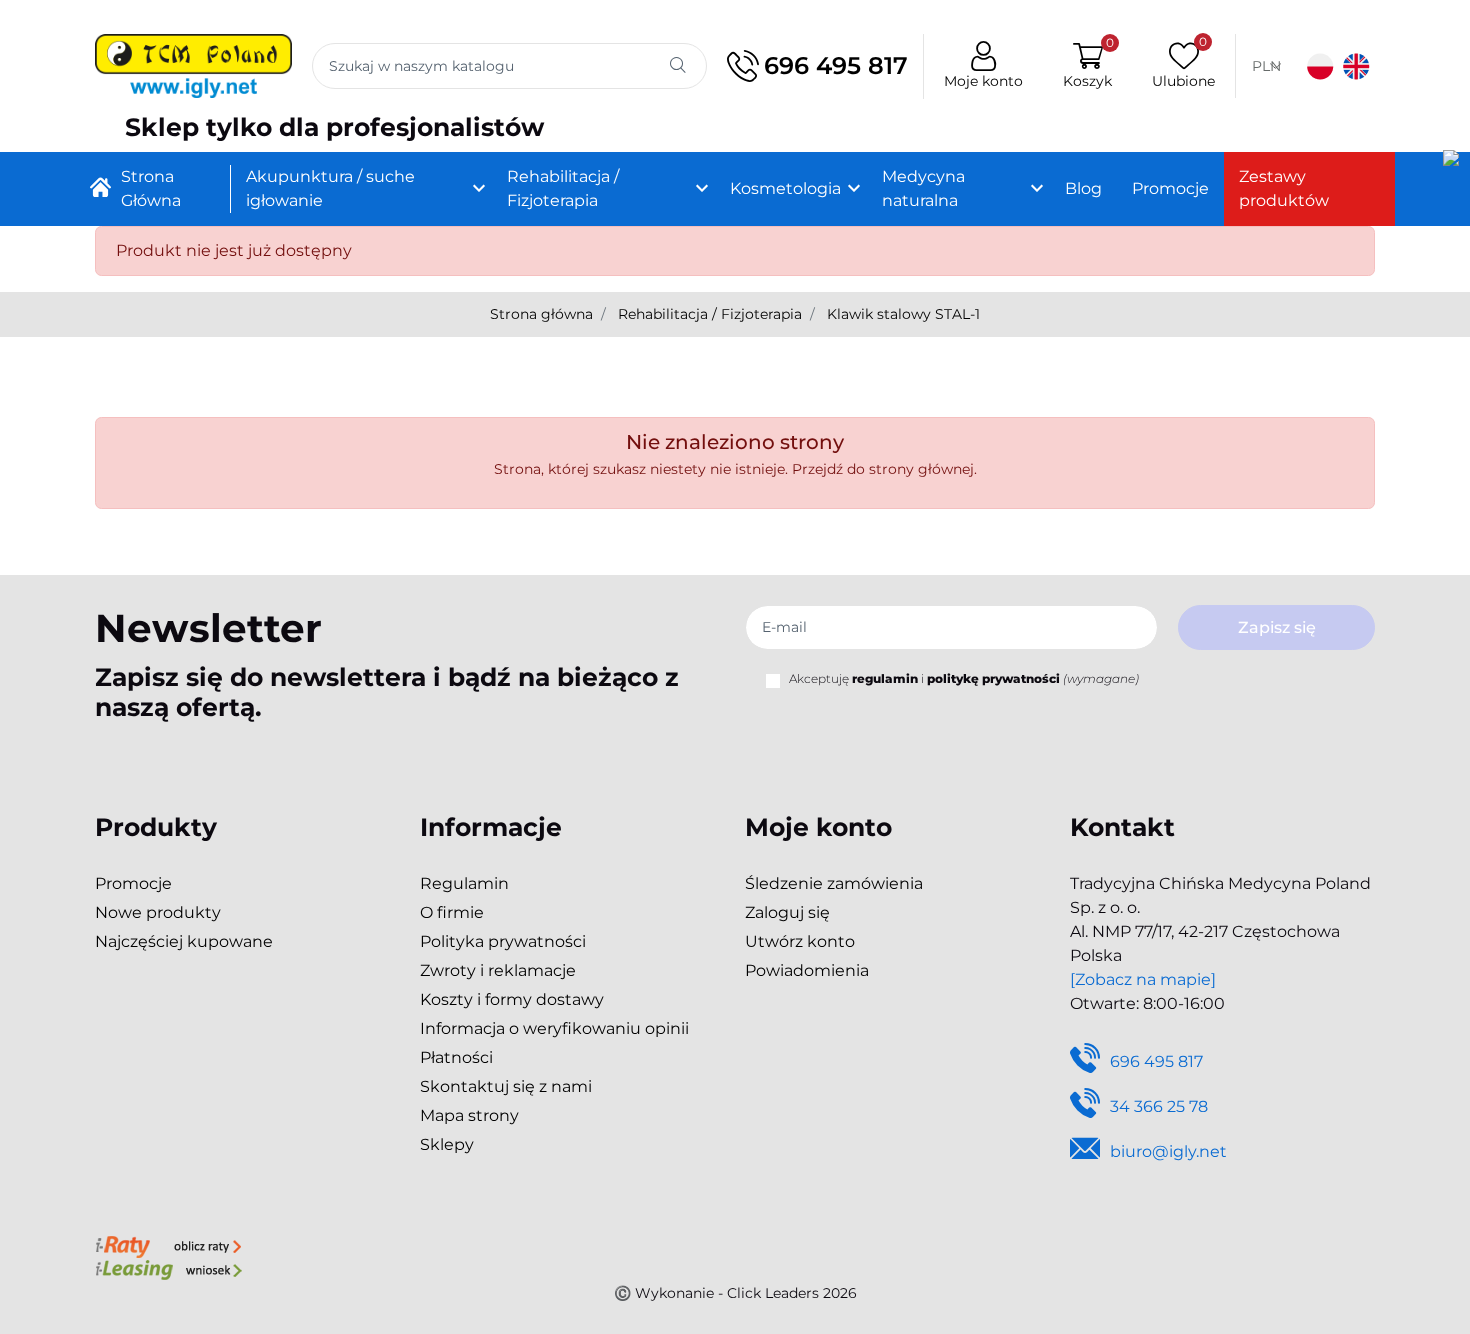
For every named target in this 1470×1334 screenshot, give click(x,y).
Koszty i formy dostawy (512, 999)
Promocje (133, 883)
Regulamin (464, 883)
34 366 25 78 (1159, 1106)
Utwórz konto (800, 941)
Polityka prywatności (503, 941)
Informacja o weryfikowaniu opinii (554, 1028)
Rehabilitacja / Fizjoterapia (710, 314)
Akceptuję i (964, 678)
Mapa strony (469, 1115)
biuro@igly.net (1168, 1151)
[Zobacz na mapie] (1143, 979)
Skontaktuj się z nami (506, 1086)
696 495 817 (836, 65)
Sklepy (447, 1144)
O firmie (452, 912)
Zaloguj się (787, 912)
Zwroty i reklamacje (498, 970)
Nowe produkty (158, 912)
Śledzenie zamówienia (834, 883)
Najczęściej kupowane (184, 941)
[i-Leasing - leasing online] (168, 1269)
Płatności (456, 1057)
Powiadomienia (807, 970)
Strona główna (541, 314)
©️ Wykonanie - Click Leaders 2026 (735, 1293)
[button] (1087, 66)
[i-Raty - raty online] (168, 1245)
